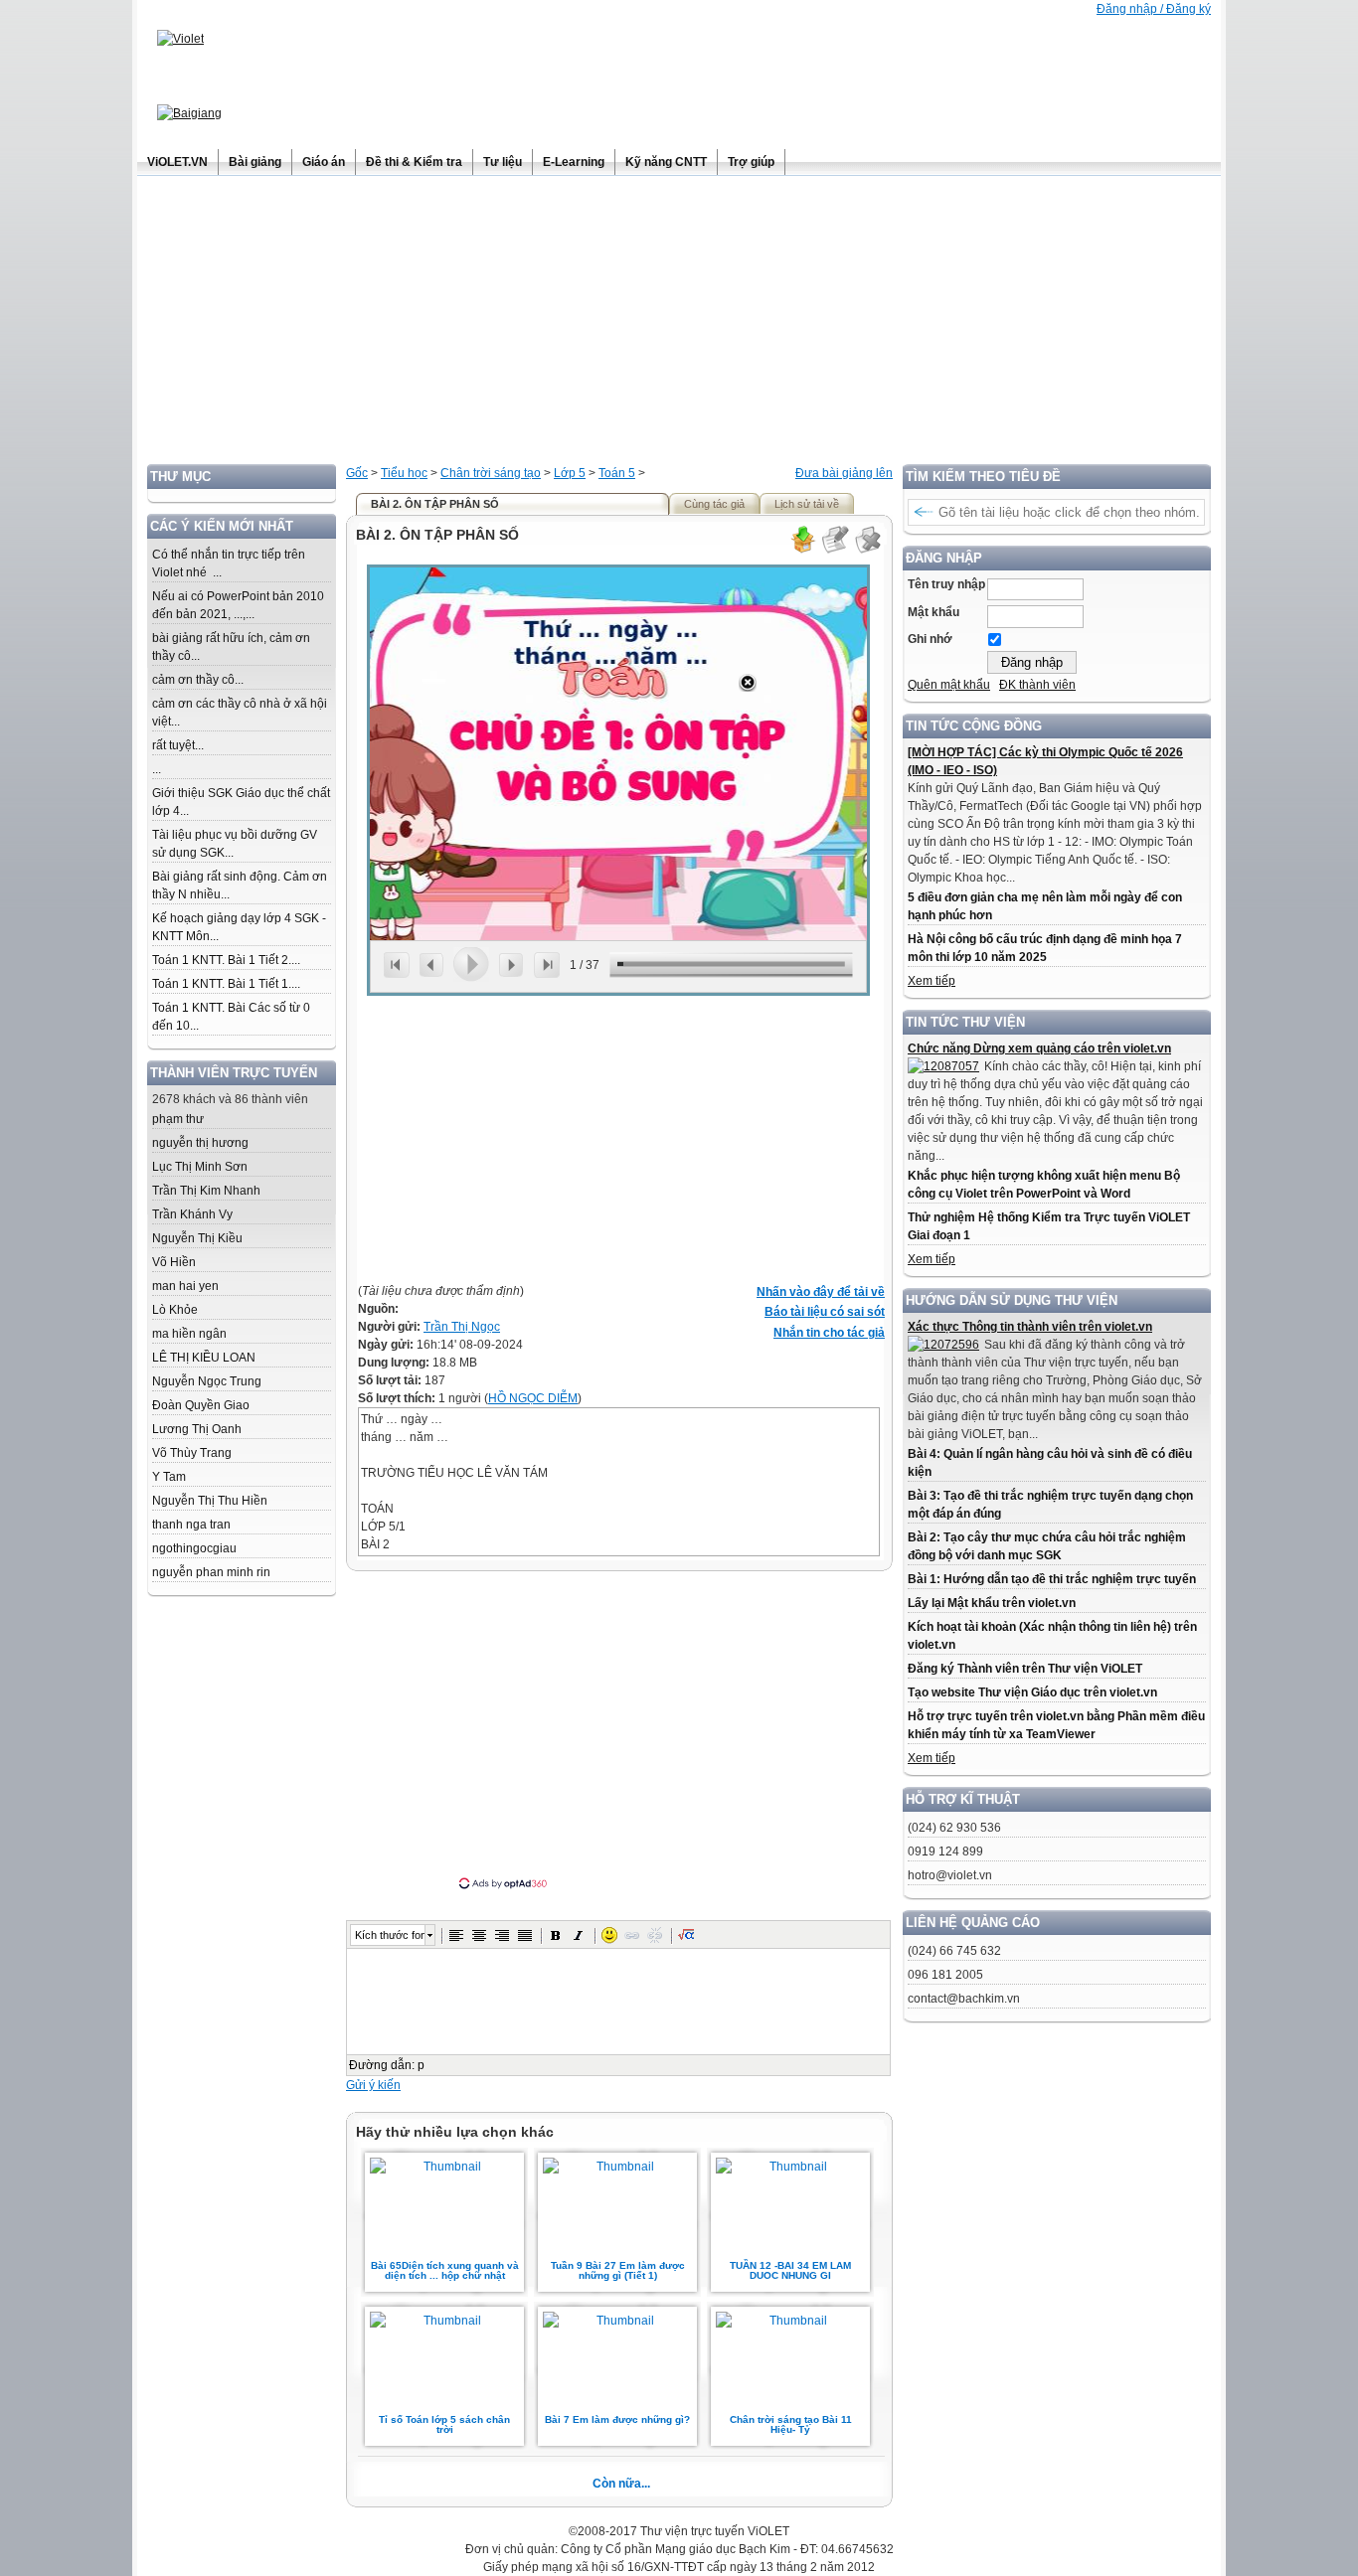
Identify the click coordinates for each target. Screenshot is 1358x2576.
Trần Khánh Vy (192, 1214)
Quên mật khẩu (949, 685)
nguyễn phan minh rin (211, 1572)
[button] (456, 1935)
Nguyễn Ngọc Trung (207, 1381)
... (157, 769)
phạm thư (178, 1119)
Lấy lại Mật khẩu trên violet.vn (992, 1603)
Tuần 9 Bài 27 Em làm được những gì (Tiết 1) (618, 2270)
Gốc (357, 473)
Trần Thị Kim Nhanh (206, 1191)
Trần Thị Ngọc (462, 1327)
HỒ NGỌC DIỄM (533, 1398)
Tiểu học (404, 473)
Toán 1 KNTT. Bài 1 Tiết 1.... (226, 984)
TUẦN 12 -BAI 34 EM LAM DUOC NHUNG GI (790, 2270)
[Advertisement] (679, 325)
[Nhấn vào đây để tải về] (802, 551)
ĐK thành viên (1037, 685)
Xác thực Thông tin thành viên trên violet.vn (1030, 1327)
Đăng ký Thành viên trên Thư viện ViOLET (1025, 1669)
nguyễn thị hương (200, 1143)
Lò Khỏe (175, 1310)
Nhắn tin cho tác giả (829, 1333)
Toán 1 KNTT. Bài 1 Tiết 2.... (226, 960)
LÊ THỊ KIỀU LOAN (204, 1358)
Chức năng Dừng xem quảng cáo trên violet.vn (1039, 1048)
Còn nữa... (621, 2484)
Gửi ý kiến (373, 2085)
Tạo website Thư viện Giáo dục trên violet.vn (1032, 1692)
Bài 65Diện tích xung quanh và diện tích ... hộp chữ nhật (445, 2270)
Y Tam (169, 1477)
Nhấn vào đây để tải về (821, 1292)
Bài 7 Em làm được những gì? (617, 2419)
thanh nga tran (191, 1525)
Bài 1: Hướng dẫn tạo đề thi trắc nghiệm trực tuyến (1052, 1579)
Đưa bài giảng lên (844, 473)
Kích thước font (390, 1935)
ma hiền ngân (189, 1334)
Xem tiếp (932, 981)
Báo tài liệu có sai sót (825, 1312)
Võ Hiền (174, 1262)
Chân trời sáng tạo (491, 473)
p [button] (421, 2065)
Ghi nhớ (930, 639)
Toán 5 (617, 473)
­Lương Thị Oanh (197, 1429)
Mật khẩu (934, 612)
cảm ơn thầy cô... (198, 680)
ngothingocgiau (194, 1548)
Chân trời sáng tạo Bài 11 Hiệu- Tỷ (791, 2424)
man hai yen (185, 1286)
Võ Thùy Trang (192, 1453)
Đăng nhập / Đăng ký (1154, 9)
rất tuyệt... (178, 745)
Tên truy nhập (946, 584)
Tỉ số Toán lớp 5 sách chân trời (444, 2424)
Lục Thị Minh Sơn (200, 1167)
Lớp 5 (570, 473)
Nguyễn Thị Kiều (197, 1238)
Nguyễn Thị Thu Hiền (210, 1501)
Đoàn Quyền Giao (201, 1405)
